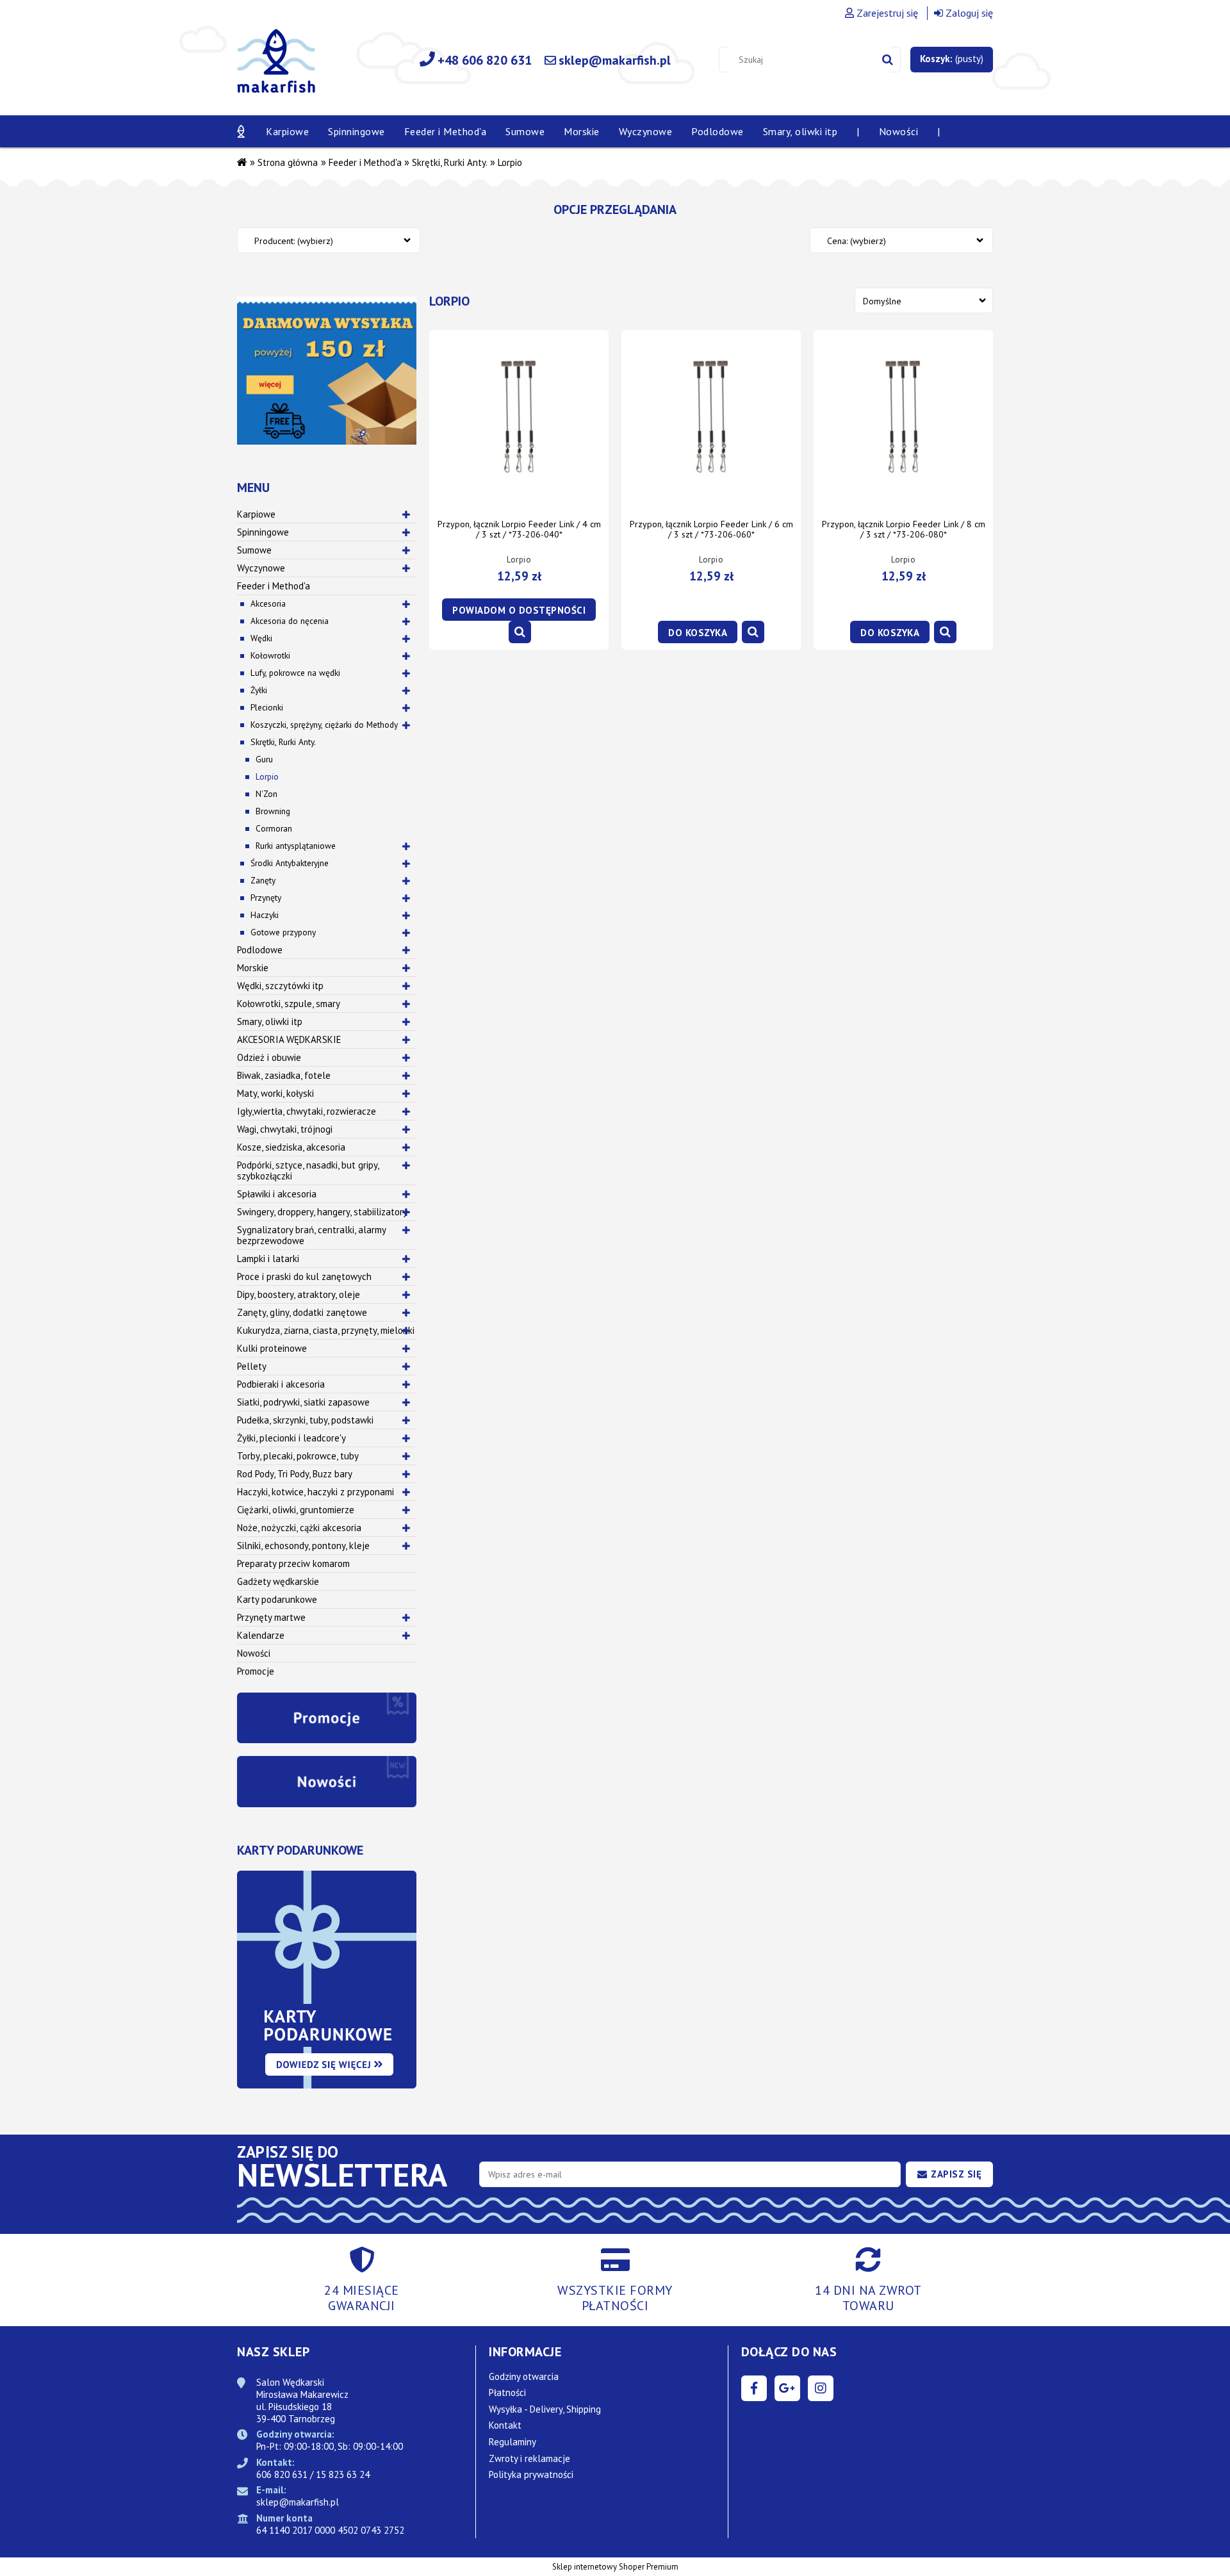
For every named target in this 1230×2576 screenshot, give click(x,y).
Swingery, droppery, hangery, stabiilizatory (322, 1212)
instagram (821, 2388)
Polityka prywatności (531, 2474)
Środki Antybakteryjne (290, 863)
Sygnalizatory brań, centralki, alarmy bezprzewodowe (312, 1235)
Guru (264, 759)
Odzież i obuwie (269, 1057)
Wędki (261, 638)
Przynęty (266, 898)
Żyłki (259, 690)
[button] (520, 632)
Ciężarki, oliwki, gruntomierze (296, 1510)
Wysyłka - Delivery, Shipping (545, 2409)
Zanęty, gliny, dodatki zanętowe (302, 1312)
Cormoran (274, 828)
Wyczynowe (261, 568)
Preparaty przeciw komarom (293, 1563)
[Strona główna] (276, 68)
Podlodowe (260, 950)
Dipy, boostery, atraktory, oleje (299, 1294)
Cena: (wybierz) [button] (857, 241)
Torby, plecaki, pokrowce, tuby (298, 1456)
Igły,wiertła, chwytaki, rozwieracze (307, 1111)
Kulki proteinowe (272, 1348)
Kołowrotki (270, 655)
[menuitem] (287, 131)
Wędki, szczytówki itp (280, 986)
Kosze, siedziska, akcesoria (291, 1147)
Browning (273, 811)
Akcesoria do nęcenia (290, 621)
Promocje (256, 1671)
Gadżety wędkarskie (278, 1581)
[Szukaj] (888, 60)
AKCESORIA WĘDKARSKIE (289, 1039)
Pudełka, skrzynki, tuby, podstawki (305, 1420)
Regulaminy (512, 2442)
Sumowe (254, 550)
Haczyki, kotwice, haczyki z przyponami (316, 1492)
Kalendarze (261, 1635)
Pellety (252, 1366)
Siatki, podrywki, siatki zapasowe (303, 1402)
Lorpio (267, 776)
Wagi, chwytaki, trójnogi (285, 1129)
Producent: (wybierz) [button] (294, 241)
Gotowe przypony (283, 932)
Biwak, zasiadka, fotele (284, 1075)
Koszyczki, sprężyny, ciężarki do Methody (324, 725)
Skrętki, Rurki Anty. (283, 742)
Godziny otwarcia (524, 2376)
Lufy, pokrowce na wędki (295, 673)
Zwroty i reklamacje (529, 2458)
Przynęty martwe (271, 1617)
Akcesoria (268, 603)
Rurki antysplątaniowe (296, 846)
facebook (754, 2388)
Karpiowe (256, 514)
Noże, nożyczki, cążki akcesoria (299, 1528)
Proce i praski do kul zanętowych (304, 1276)
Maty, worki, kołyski (275, 1093)
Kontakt (505, 2425)
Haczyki (265, 915)
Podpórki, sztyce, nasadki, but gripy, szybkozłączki (308, 1170)
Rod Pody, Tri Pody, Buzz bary (295, 1474)
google (787, 2388)
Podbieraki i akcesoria (281, 1384)
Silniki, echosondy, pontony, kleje (303, 1546)
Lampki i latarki (268, 1259)
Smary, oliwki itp (270, 1021)
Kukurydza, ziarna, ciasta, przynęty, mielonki (326, 1330)
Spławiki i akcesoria (277, 1194)
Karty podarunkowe (277, 1599)
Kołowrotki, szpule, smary (289, 1004)
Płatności (507, 2392)
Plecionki (267, 707)
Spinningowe (263, 532)
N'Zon (266, 794)
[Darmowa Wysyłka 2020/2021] (327, 370)
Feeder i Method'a (274, 586)
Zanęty (263, 880)
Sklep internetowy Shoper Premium (615, 2567)
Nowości (254, 1653)
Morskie (253, 968)
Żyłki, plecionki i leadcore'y (291, 1438)
